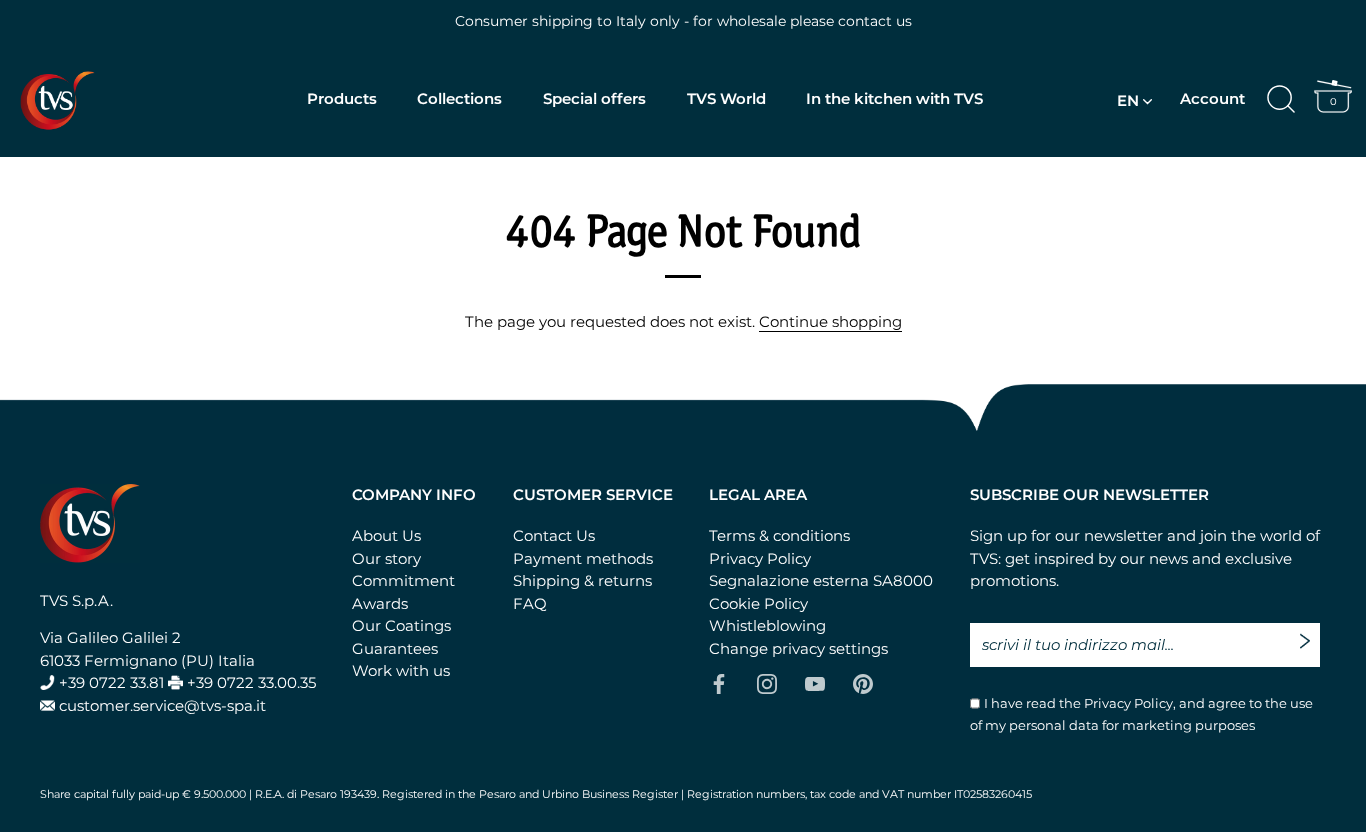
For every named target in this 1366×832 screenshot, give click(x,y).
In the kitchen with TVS (894, 98)
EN (1128, 100)
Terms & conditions (779, 535)
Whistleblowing (767, 625)
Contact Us (554, 535)
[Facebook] (719, 682)
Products (342, 98)
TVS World (726, 98)
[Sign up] (1310, 633)
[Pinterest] (863, 682)
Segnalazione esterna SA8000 (821, 580)
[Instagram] (767, 682)
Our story (386, 558)
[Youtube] (815, 682)
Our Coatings (401, 625)
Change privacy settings (798, 648)
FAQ (530, 603)
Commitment (403, 580)
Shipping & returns (582, 580)
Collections (459, 98)
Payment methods (583, 558)
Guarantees (395, 648)
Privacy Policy (760, 558)
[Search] (1281, 100)
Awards (380, 603)
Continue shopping (830, 321)
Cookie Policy (758, 603)
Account (1212, 98)
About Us (386, 535)
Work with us (401, 670)
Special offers (594, 98)
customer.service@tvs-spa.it (162, 705)
